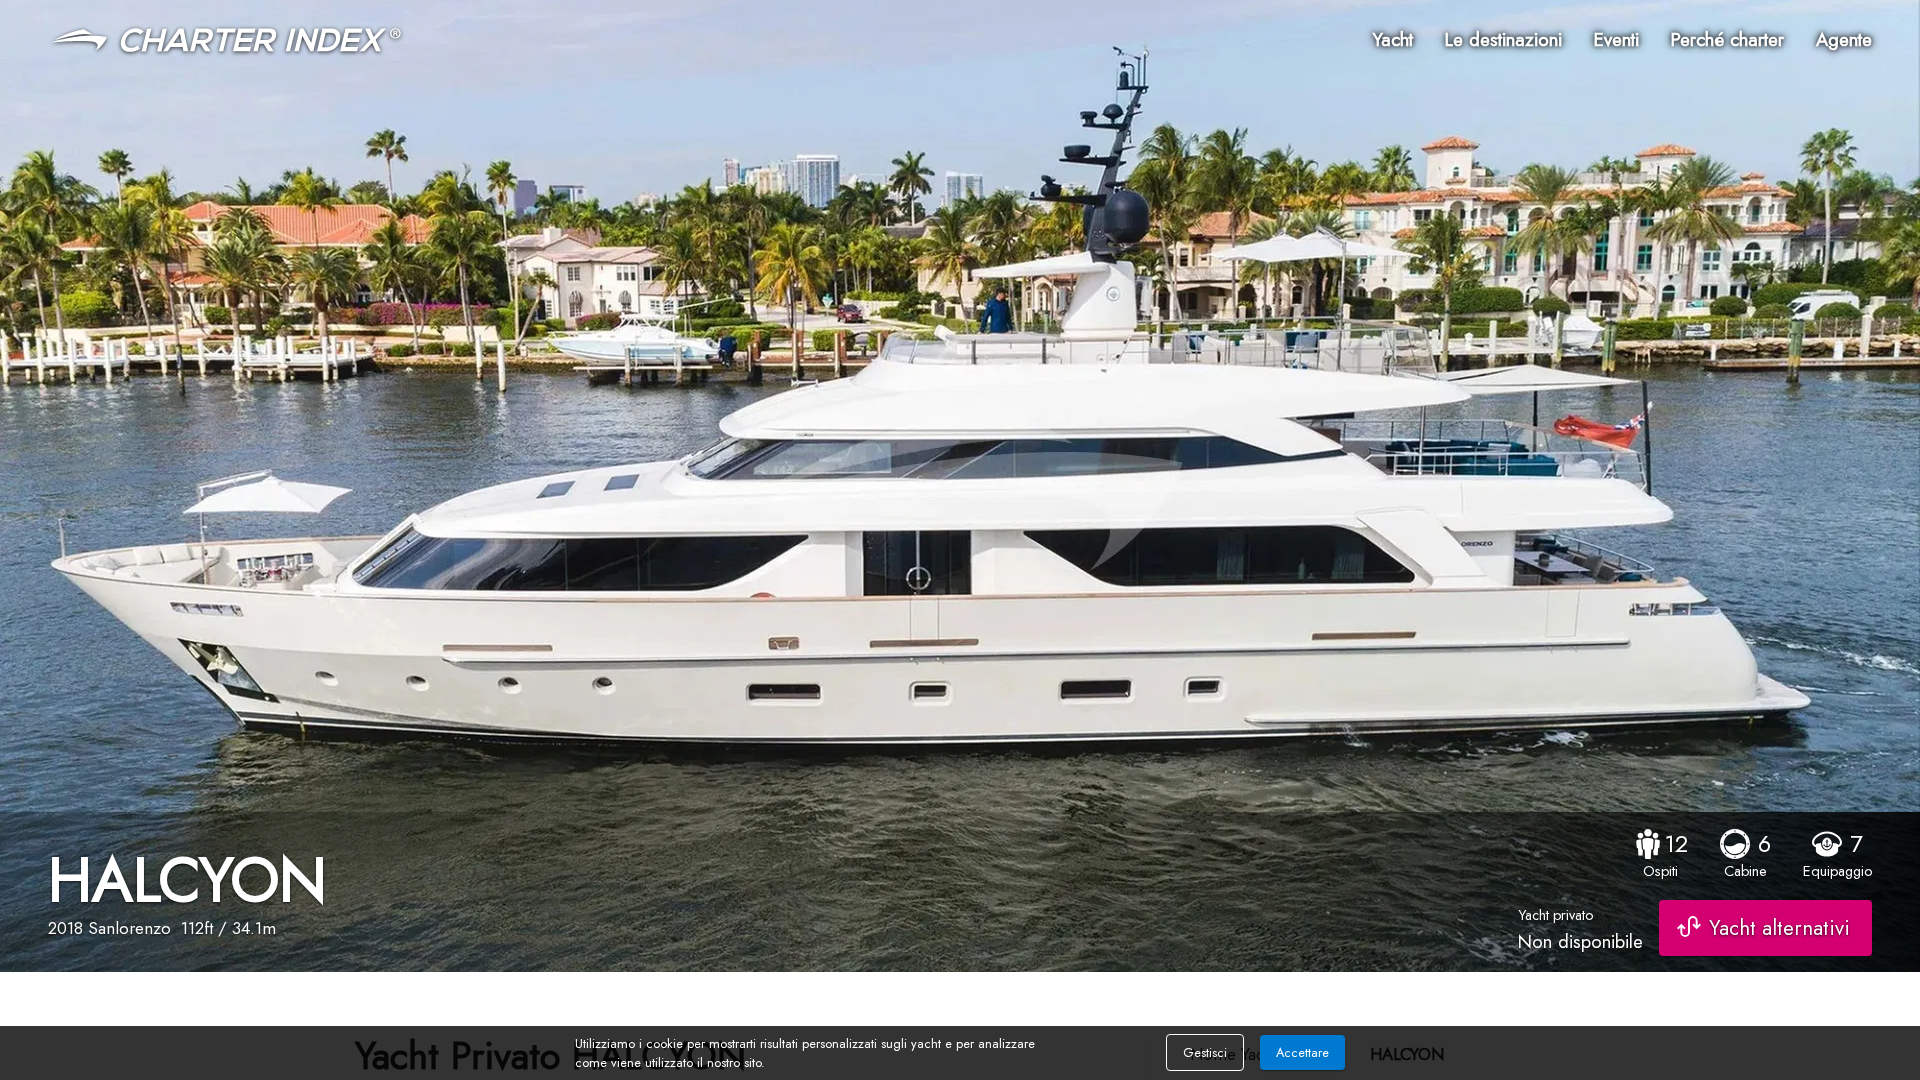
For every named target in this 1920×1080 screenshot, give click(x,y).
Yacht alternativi (1779, 928)
